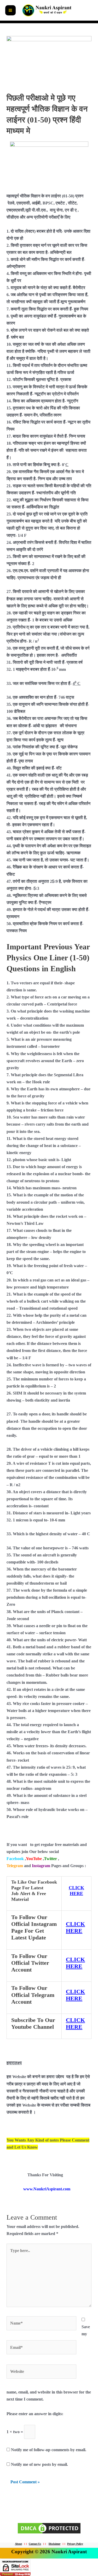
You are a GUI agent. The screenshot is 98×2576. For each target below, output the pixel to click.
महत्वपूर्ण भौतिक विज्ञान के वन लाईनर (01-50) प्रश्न (45, 196)
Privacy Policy (75, 2544)
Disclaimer (54, 2544)
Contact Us (35, 2544)
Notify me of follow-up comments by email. (49, 2450)
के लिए (65, 217)
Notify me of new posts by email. (39, 2464)
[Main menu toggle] (10, 10)
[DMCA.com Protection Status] (49, 2528)
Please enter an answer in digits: (35, 2414)
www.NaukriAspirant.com (47, 2189)
